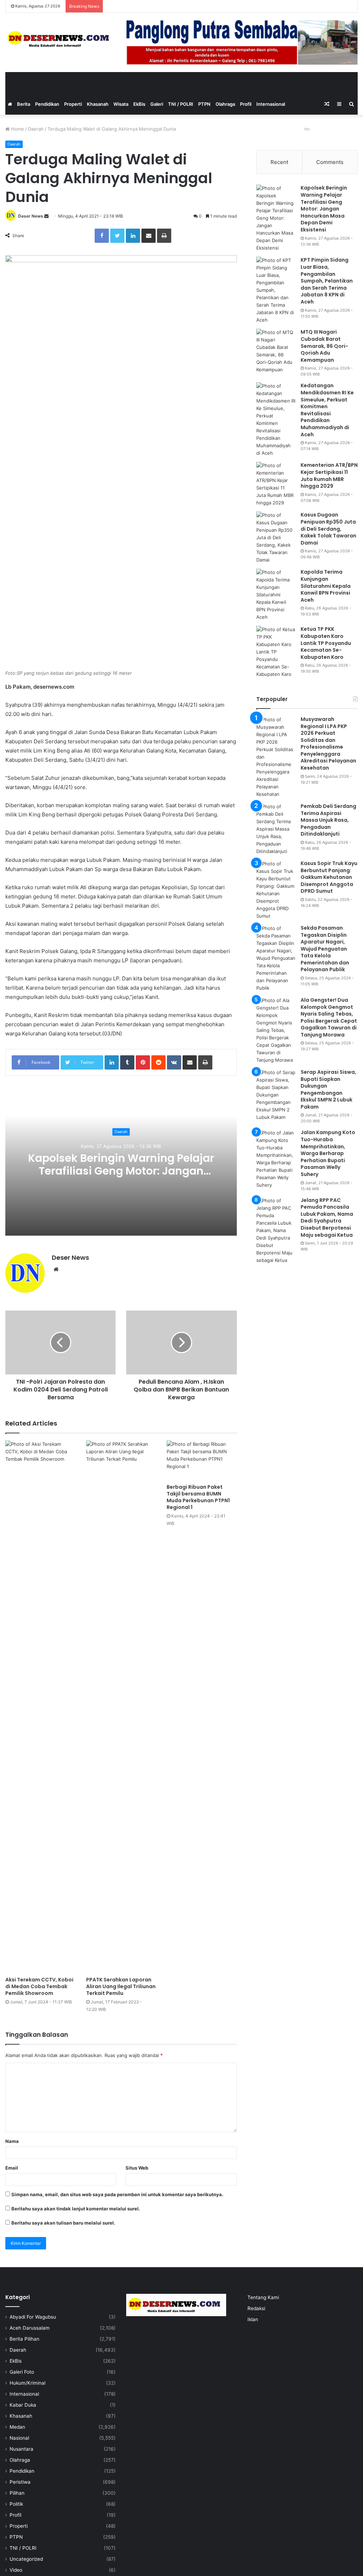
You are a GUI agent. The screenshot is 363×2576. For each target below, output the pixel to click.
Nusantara (21, 2449)
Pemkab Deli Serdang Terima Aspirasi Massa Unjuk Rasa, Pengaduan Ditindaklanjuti (328, 820)
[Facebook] (102, 236)
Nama (12, 2141)
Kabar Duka (23, 2405)
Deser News (31, 216)
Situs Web (137, 2168)
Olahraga (225, 104)
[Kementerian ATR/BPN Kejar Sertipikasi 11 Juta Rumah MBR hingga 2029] (276, 484)
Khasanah (98, 104)
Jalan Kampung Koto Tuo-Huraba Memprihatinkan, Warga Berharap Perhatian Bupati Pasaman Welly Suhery (328, 1153)
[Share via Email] (149, 236)
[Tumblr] (127, 1062)
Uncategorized (26, 2559)
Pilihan (17, 2493)
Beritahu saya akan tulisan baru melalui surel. (63, 2223)
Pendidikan (47, 104)
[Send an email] (46, 216)
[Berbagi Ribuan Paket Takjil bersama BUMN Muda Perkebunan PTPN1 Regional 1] (202, 1460)
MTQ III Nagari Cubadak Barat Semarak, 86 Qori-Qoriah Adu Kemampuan (324, 346)
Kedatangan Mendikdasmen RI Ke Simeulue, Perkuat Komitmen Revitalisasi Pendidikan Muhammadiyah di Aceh (327, 410)
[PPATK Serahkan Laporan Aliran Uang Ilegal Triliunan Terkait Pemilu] (121, 1707)
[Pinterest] (143, 1062)
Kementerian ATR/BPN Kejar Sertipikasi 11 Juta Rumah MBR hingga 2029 (329, 475)
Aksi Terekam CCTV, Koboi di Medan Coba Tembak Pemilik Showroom (39, 1986)
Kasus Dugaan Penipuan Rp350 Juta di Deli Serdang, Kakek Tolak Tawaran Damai (328, 529)
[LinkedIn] (133, 236)
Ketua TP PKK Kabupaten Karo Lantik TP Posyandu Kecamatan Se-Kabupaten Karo (326, 643)
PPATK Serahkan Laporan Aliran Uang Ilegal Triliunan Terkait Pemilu (121, 1986)
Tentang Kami (263, 2297)
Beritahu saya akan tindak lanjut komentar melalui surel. (76, 2209)
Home (17, 129)
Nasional (19, 2438)
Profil (246, 104)
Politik (16, 2504)
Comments (330, 162)
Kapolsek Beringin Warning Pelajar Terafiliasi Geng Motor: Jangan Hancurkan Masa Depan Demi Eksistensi (121, 1177)
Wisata (121, 104)
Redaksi (256, 2308)
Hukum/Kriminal (27, 2383)
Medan (17, 2427)
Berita (24, 104)
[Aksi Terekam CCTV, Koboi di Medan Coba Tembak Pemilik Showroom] (40, 1707)
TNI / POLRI (181, 104)
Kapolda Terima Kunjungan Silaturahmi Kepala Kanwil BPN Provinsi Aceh (326, 586)
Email (12, 2168)
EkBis (139, 104)
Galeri (157, 104)
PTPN (204, 104)
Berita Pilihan (24, 2339)
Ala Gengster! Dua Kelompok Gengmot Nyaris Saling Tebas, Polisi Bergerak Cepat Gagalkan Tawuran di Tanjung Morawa (329, 1017)
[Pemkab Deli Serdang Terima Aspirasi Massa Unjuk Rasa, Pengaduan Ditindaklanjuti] (276, 829)
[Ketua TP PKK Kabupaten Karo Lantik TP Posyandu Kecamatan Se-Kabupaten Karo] (276, 652)
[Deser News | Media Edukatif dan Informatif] (60, 39)
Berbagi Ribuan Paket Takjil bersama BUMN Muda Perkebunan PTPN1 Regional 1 (198, 1497)
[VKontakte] (174, 1062)
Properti (73, 104)
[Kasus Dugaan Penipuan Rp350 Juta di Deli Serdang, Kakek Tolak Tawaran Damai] (276, 538)
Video (16, 2570)
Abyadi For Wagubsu (33, 2317)
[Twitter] (117, 236)
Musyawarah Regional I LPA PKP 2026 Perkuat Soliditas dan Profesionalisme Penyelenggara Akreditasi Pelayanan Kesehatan (328, 743)
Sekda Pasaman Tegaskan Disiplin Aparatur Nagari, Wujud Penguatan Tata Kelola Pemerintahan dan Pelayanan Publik (325, 949)
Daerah (36, 129)
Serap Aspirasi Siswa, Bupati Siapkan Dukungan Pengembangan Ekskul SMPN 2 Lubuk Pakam (328, 1089)
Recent (279, 162)
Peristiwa (20, 2482)
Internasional (271, 104)
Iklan (253, 2319)
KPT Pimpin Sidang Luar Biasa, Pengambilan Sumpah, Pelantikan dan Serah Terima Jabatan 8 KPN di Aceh (327, 281)
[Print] (164, 236)
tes (307, 129)
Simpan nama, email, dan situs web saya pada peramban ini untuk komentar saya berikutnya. (117, 2194)
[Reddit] (158, 1062)
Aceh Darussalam (30, 2328)
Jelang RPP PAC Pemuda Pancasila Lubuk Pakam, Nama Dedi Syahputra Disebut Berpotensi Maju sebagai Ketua (327, 1218)
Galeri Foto (22, 2372)
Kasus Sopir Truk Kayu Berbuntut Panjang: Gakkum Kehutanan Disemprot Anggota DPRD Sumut (329, 877)
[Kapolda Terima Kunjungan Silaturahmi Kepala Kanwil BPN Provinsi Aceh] (276, 595)
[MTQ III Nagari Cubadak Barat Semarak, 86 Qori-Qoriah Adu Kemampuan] (276, 351)
